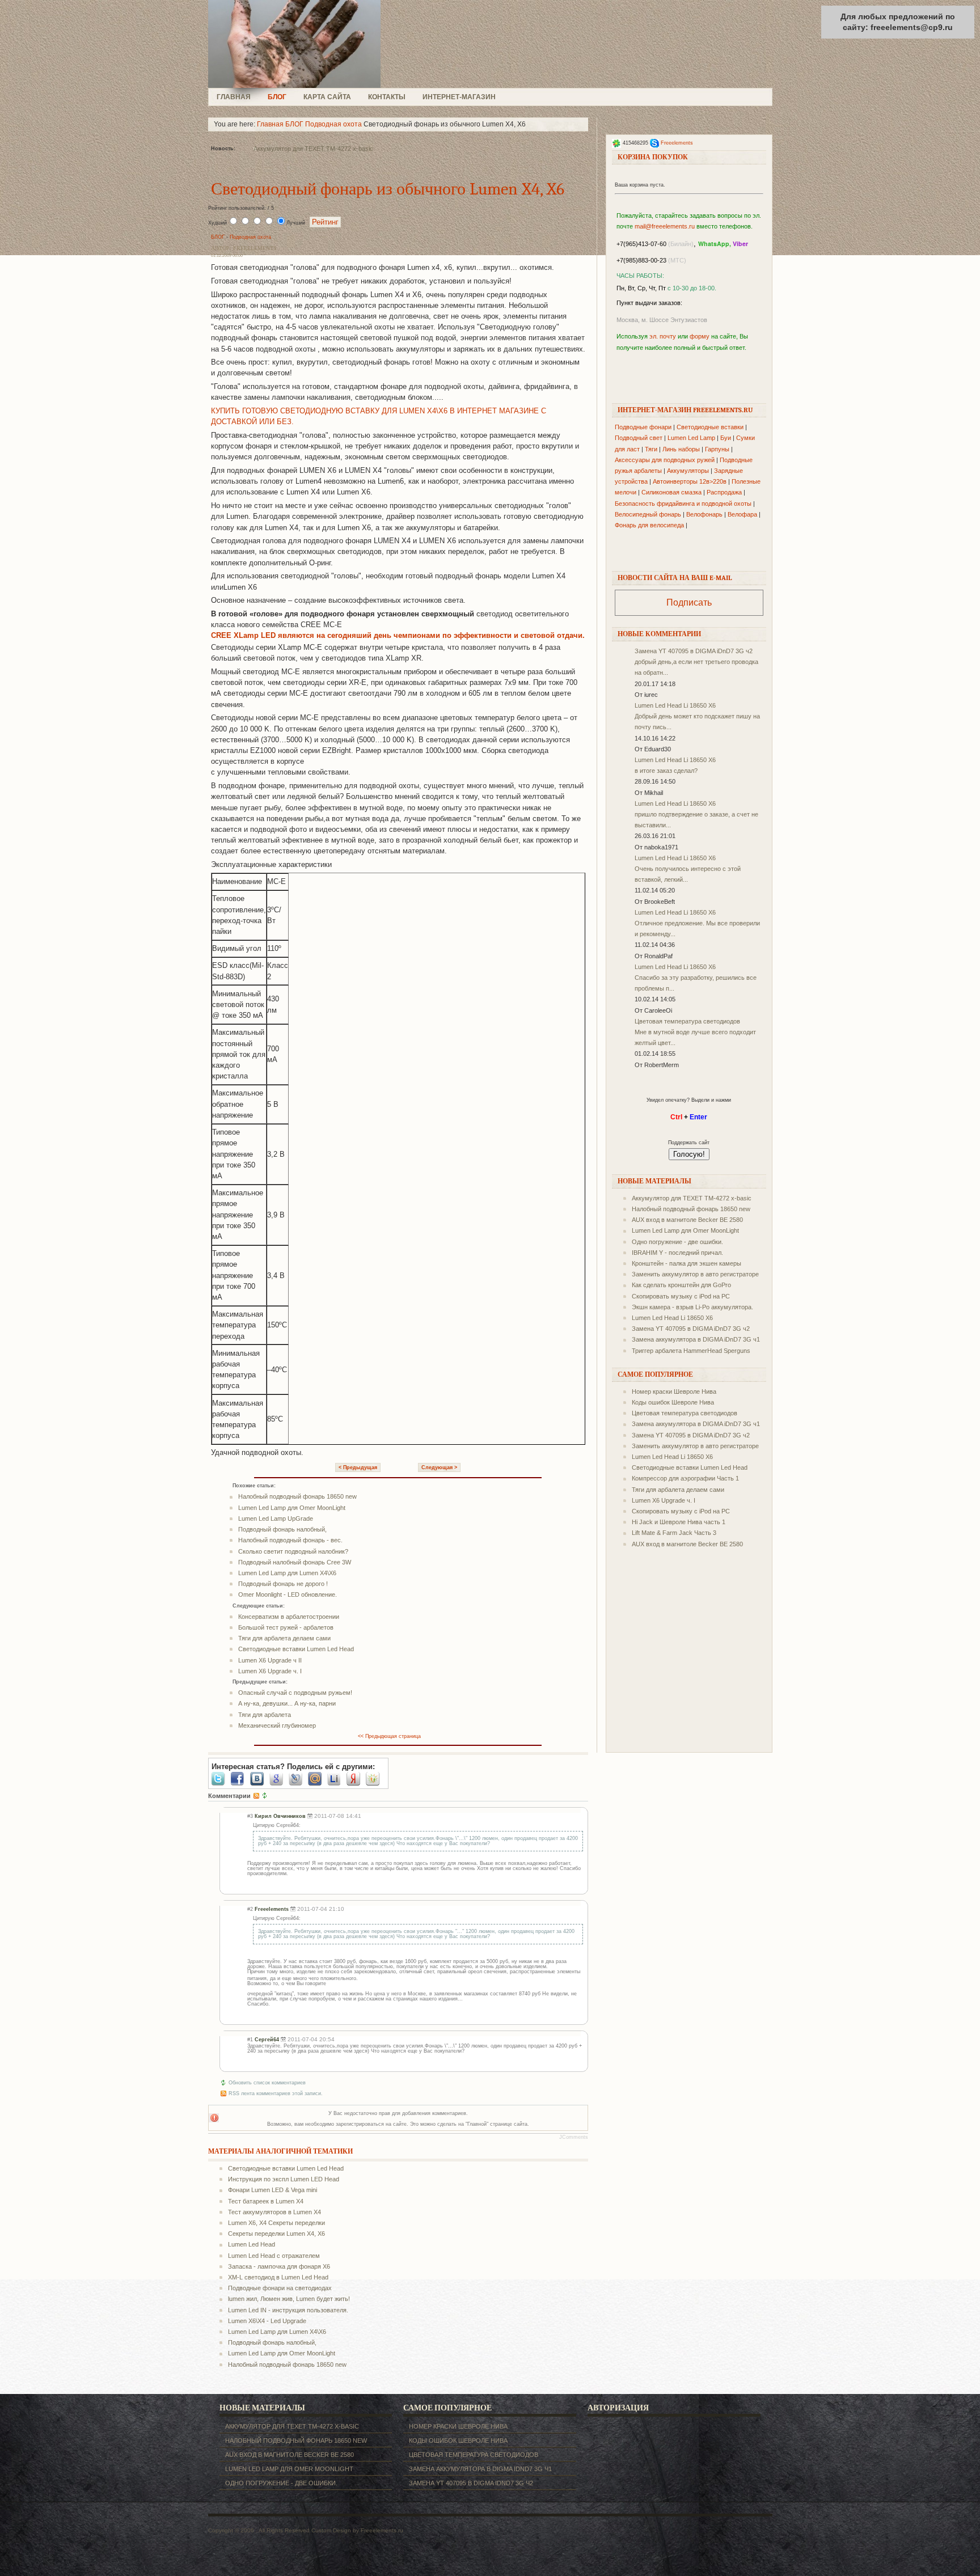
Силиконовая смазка (671, 492)
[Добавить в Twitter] (221, 1779)
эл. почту (663, 336)
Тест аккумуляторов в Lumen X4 (274, 2212)
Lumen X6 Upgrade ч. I (270, 1671)
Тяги (651, 449)
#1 (250, 2040)
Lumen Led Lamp (691, 438)
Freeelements (677, 143)
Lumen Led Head (252, 2244)
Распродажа (724, 492)
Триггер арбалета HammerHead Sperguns (691, 1351)
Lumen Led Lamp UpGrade (276, 1518)
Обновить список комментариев (267, 2083)
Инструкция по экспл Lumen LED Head (284, 2179)
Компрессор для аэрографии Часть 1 (685, 1478)
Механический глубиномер (277, 1725)
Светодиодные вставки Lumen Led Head (296, 1649)
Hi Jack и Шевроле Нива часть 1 (679, 1522)
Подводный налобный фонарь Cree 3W (295, 1562)
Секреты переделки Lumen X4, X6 (276, 2234)
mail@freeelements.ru (665, 226)
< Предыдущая (358, 1467)
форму (700, 336)
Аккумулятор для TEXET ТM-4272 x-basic (313, 149)
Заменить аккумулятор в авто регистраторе (695, 1274)
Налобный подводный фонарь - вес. (290, 1540)
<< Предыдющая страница (389, 1736)
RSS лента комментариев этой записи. (276, 2093)
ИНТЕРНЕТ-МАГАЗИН (459, 97)
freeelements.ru (298, 44)
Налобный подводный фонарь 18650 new (297, 1496)
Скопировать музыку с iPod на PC (681, 1296)
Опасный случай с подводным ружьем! (295, 1693)
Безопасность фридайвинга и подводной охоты (683, 504)
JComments (574, 2137)
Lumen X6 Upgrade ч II (270, 1660)
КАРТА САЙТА (327, 97)
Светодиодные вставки (710, 427)
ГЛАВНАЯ (234, 97)
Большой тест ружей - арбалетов (286, 1627)
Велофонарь (704, 514)
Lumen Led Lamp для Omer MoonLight (292, 1508)
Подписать (689, 602)
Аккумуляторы (688, 471)
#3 (250, 1816)
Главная (270, 124)
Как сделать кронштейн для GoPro (681, 1285)
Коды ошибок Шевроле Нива (673, 1402)
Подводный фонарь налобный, (282, 1529)
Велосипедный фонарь (648, 514)
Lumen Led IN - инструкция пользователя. (288, 2310)
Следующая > (439, 1467)
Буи (726, 438)
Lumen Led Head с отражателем (274, 2256)
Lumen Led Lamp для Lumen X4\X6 (287, 1573)
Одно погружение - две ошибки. (677, 1242)
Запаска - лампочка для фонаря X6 (279, 2266)
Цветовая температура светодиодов (687, 1021)
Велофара (742, 514)
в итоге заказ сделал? (666, 771)
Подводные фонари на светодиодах (280, 2288)
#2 (250, 1909)
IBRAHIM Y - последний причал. (677, 1253)
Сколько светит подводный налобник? (293, 1551)
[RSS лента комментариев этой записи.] (256, 1796)
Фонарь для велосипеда (649, 525)
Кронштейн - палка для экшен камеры (687, 1263)
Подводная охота (333, 124)
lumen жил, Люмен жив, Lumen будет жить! (289, 2299)
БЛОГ (277, 97)
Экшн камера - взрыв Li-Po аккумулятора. (692, 1307)
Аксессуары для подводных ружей (665, 460)
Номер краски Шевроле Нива (674, 1391)
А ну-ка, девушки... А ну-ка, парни (287, 1703)
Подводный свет (639, 438)
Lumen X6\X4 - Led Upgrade (267, 2321)
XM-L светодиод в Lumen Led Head (278, 2277)
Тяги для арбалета (265, 1715)
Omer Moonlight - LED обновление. (288, 1594)
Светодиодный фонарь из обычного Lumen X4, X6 (388, 189)
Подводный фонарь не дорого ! (283, 1584)
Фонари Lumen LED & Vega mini (273, 2190)
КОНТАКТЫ (387, 97)
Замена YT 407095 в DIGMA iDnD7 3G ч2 (694, 651)
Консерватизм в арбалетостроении (289, 1617)
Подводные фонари (643, 427)
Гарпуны (717, 449)
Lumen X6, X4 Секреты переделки (276, 2223)
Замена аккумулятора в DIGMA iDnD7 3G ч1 (696, 1339)
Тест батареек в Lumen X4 (266, 2201)
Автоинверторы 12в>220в (690, 481)
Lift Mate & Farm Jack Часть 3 (674, 1533)
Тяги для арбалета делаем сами (284, 1638)
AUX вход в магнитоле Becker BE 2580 (687, 1220)
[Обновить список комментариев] (265, 1796)
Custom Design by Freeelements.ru (357, 2530)
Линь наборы (681, 449)
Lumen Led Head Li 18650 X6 (675, 705)
